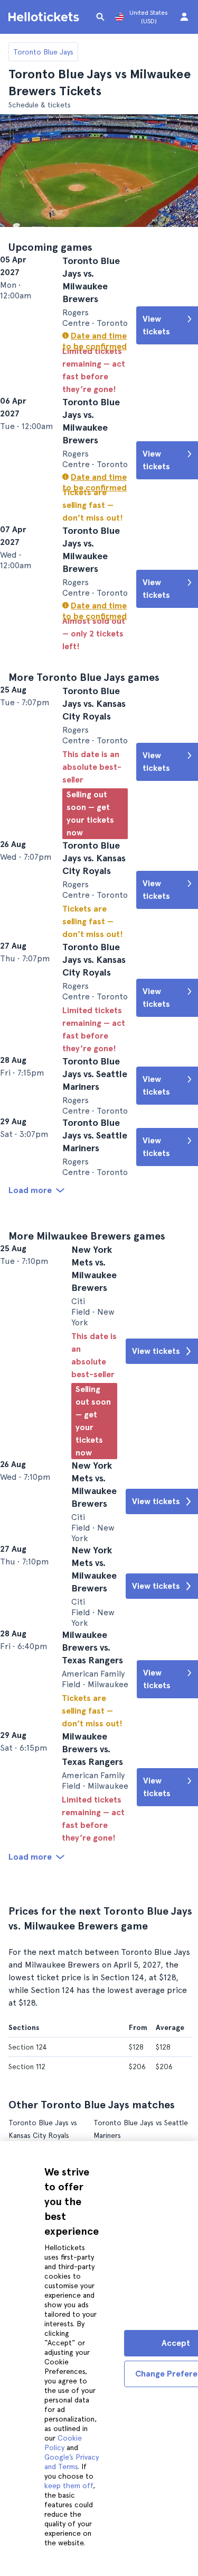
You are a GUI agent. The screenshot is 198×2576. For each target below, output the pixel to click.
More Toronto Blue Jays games (84, 728)
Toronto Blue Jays (43, 52)
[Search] (100, 17)
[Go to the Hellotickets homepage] (45, 17)
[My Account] (184, 17)
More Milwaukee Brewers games (87, 1371)
